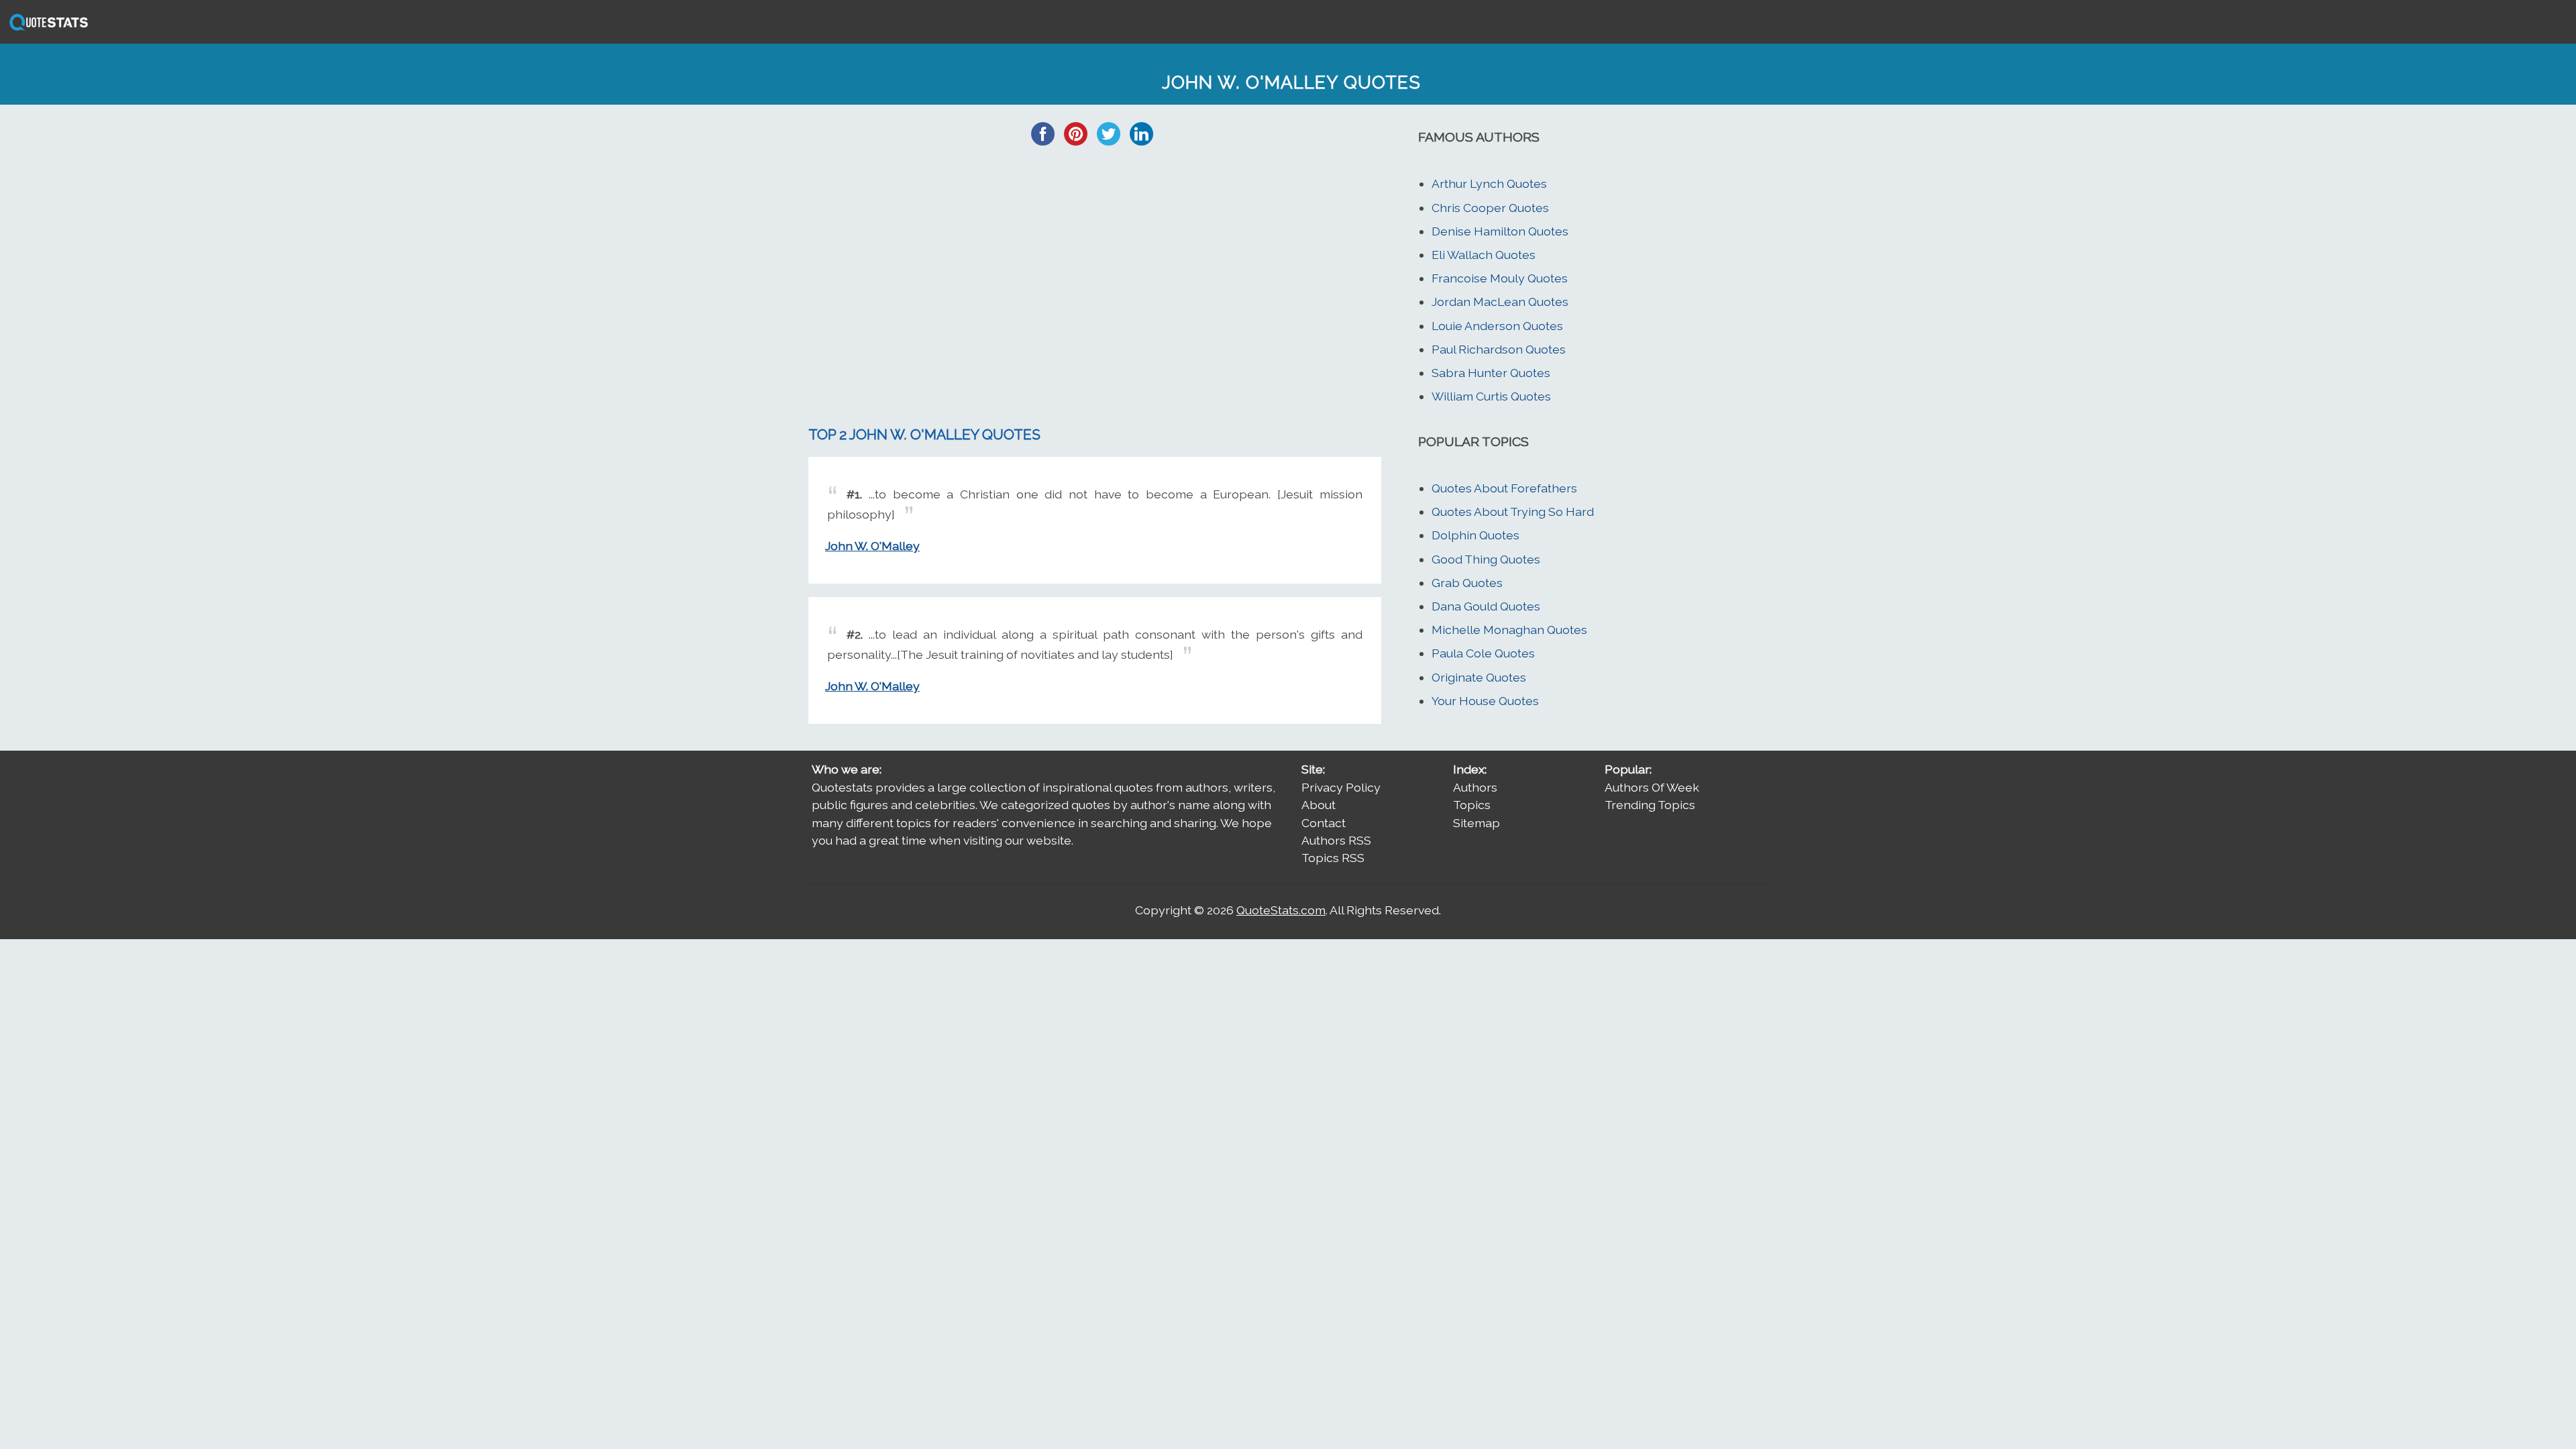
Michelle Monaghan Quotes (1509, 630)
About (1319, 805)
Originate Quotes (1479, 677)
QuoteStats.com (1281, 910)
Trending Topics (1650, 805)
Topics (1472, 805)
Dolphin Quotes (1475, 535)
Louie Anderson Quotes (1497, 326)
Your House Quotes (1485, 701)
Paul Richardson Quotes (1499, 349)
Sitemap (1477, 823)
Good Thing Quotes (1486, 559)
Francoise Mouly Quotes (1500, 278)
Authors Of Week (1652, 787)
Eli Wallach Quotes (1484, 255)
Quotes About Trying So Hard (1513, 512)
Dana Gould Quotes (1486, 606)
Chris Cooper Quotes (1490, 208)
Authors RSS (1336, 840)
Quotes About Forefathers (1504, 488)
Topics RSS (1333, 858)
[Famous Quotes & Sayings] (46, 29)
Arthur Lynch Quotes (1489, 183)
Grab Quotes (1467, 583)
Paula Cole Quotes (1483, 653)
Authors (1475, 787)
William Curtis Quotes (1491, 396)
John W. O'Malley (872, 546)
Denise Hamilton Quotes (1500, 231)
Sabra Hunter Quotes (1491, 373)
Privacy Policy (1341, 787)
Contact (1324, 823)
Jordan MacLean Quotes (1500, 302)
